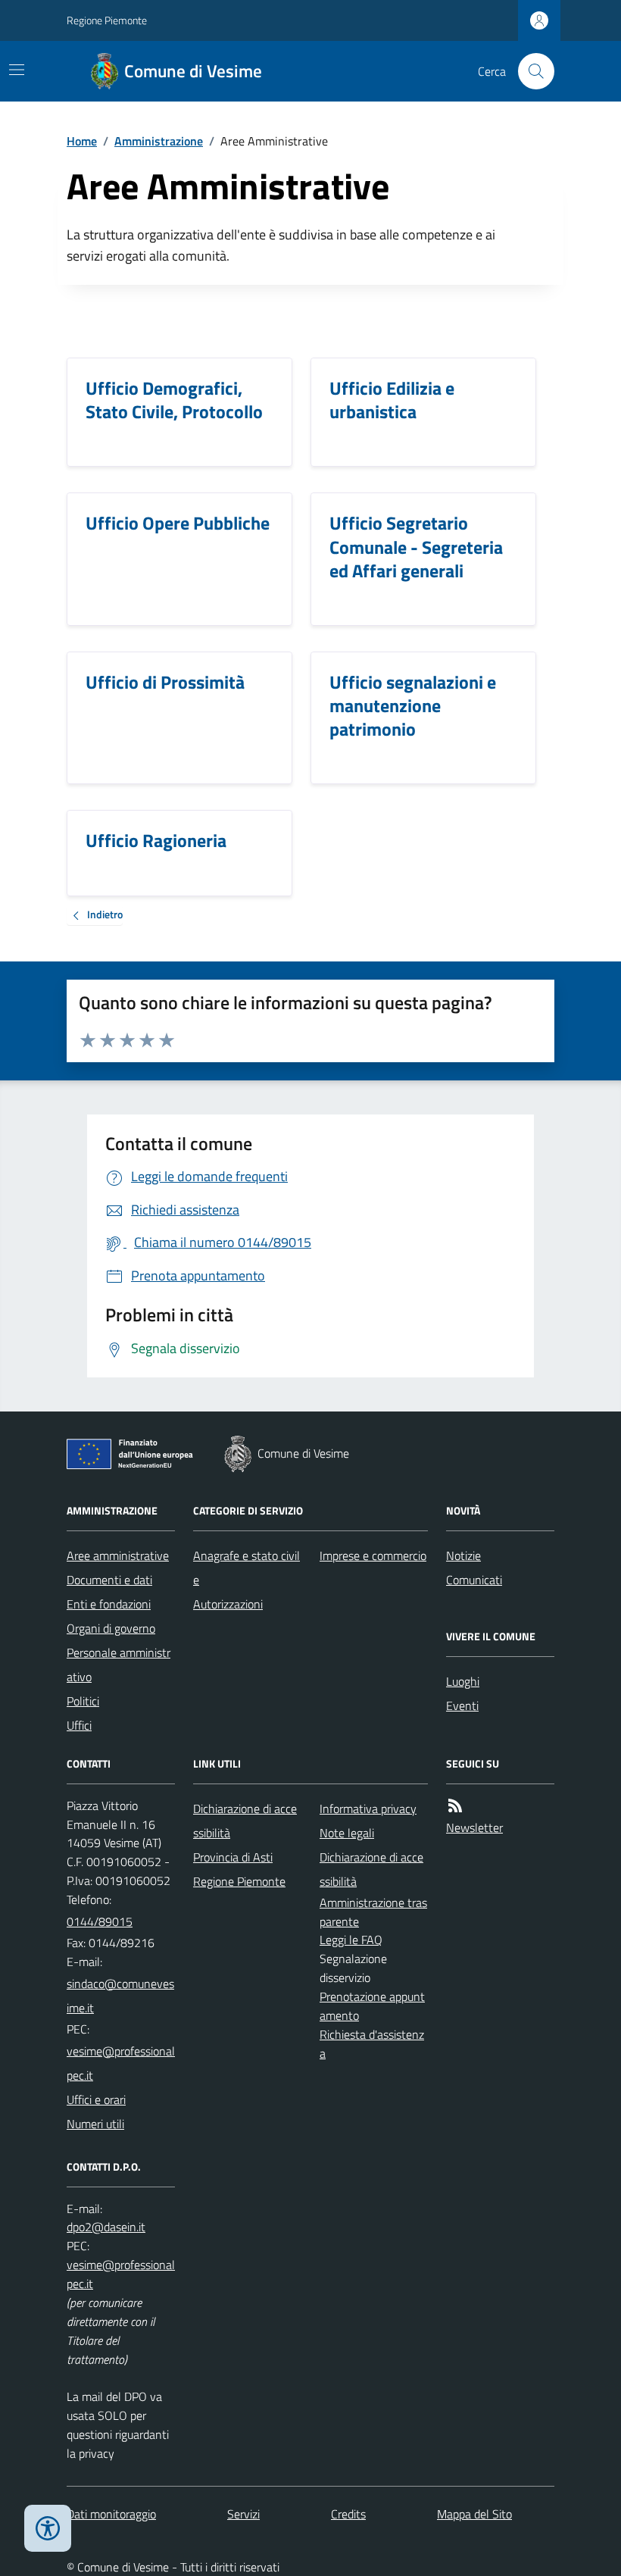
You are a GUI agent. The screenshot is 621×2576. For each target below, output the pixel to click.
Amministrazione (159, 141)
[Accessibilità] (48, 2528)
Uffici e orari (96, 2099)
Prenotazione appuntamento (372, 2006)
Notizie (463, 1555)
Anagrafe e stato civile (247, 1568)
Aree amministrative (118, 1555)
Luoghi (463, 1681)
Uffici (79, 1725)
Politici (83, 1701)
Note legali (347, 1833)
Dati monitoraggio (111, 2514)
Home (82, 141)
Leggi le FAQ (351, 1940)
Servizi (243, 2514)
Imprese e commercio (373, 1555)
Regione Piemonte (107, 20)
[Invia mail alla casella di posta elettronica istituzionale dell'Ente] (121, 1996)
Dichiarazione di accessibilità (245, 1821)
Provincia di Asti (233, 1857)
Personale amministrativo (119, 1665)
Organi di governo (111, 1628)
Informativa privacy (368, 1809)
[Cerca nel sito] (530, 71)
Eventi (462, 1705)
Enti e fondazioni (109, 1604)
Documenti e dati (109, 1580)
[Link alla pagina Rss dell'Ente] (455, 1806)
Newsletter (474, 1827)
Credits (348, 2514)
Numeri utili (95, 2124)
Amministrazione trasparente (373, 1912)
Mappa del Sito (474, 2514)
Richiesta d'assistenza (372, 2044)
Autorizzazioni (228, 1604)
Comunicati (474, 1580)
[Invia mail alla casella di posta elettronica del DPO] (106, 2227)
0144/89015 (100, 1921)
